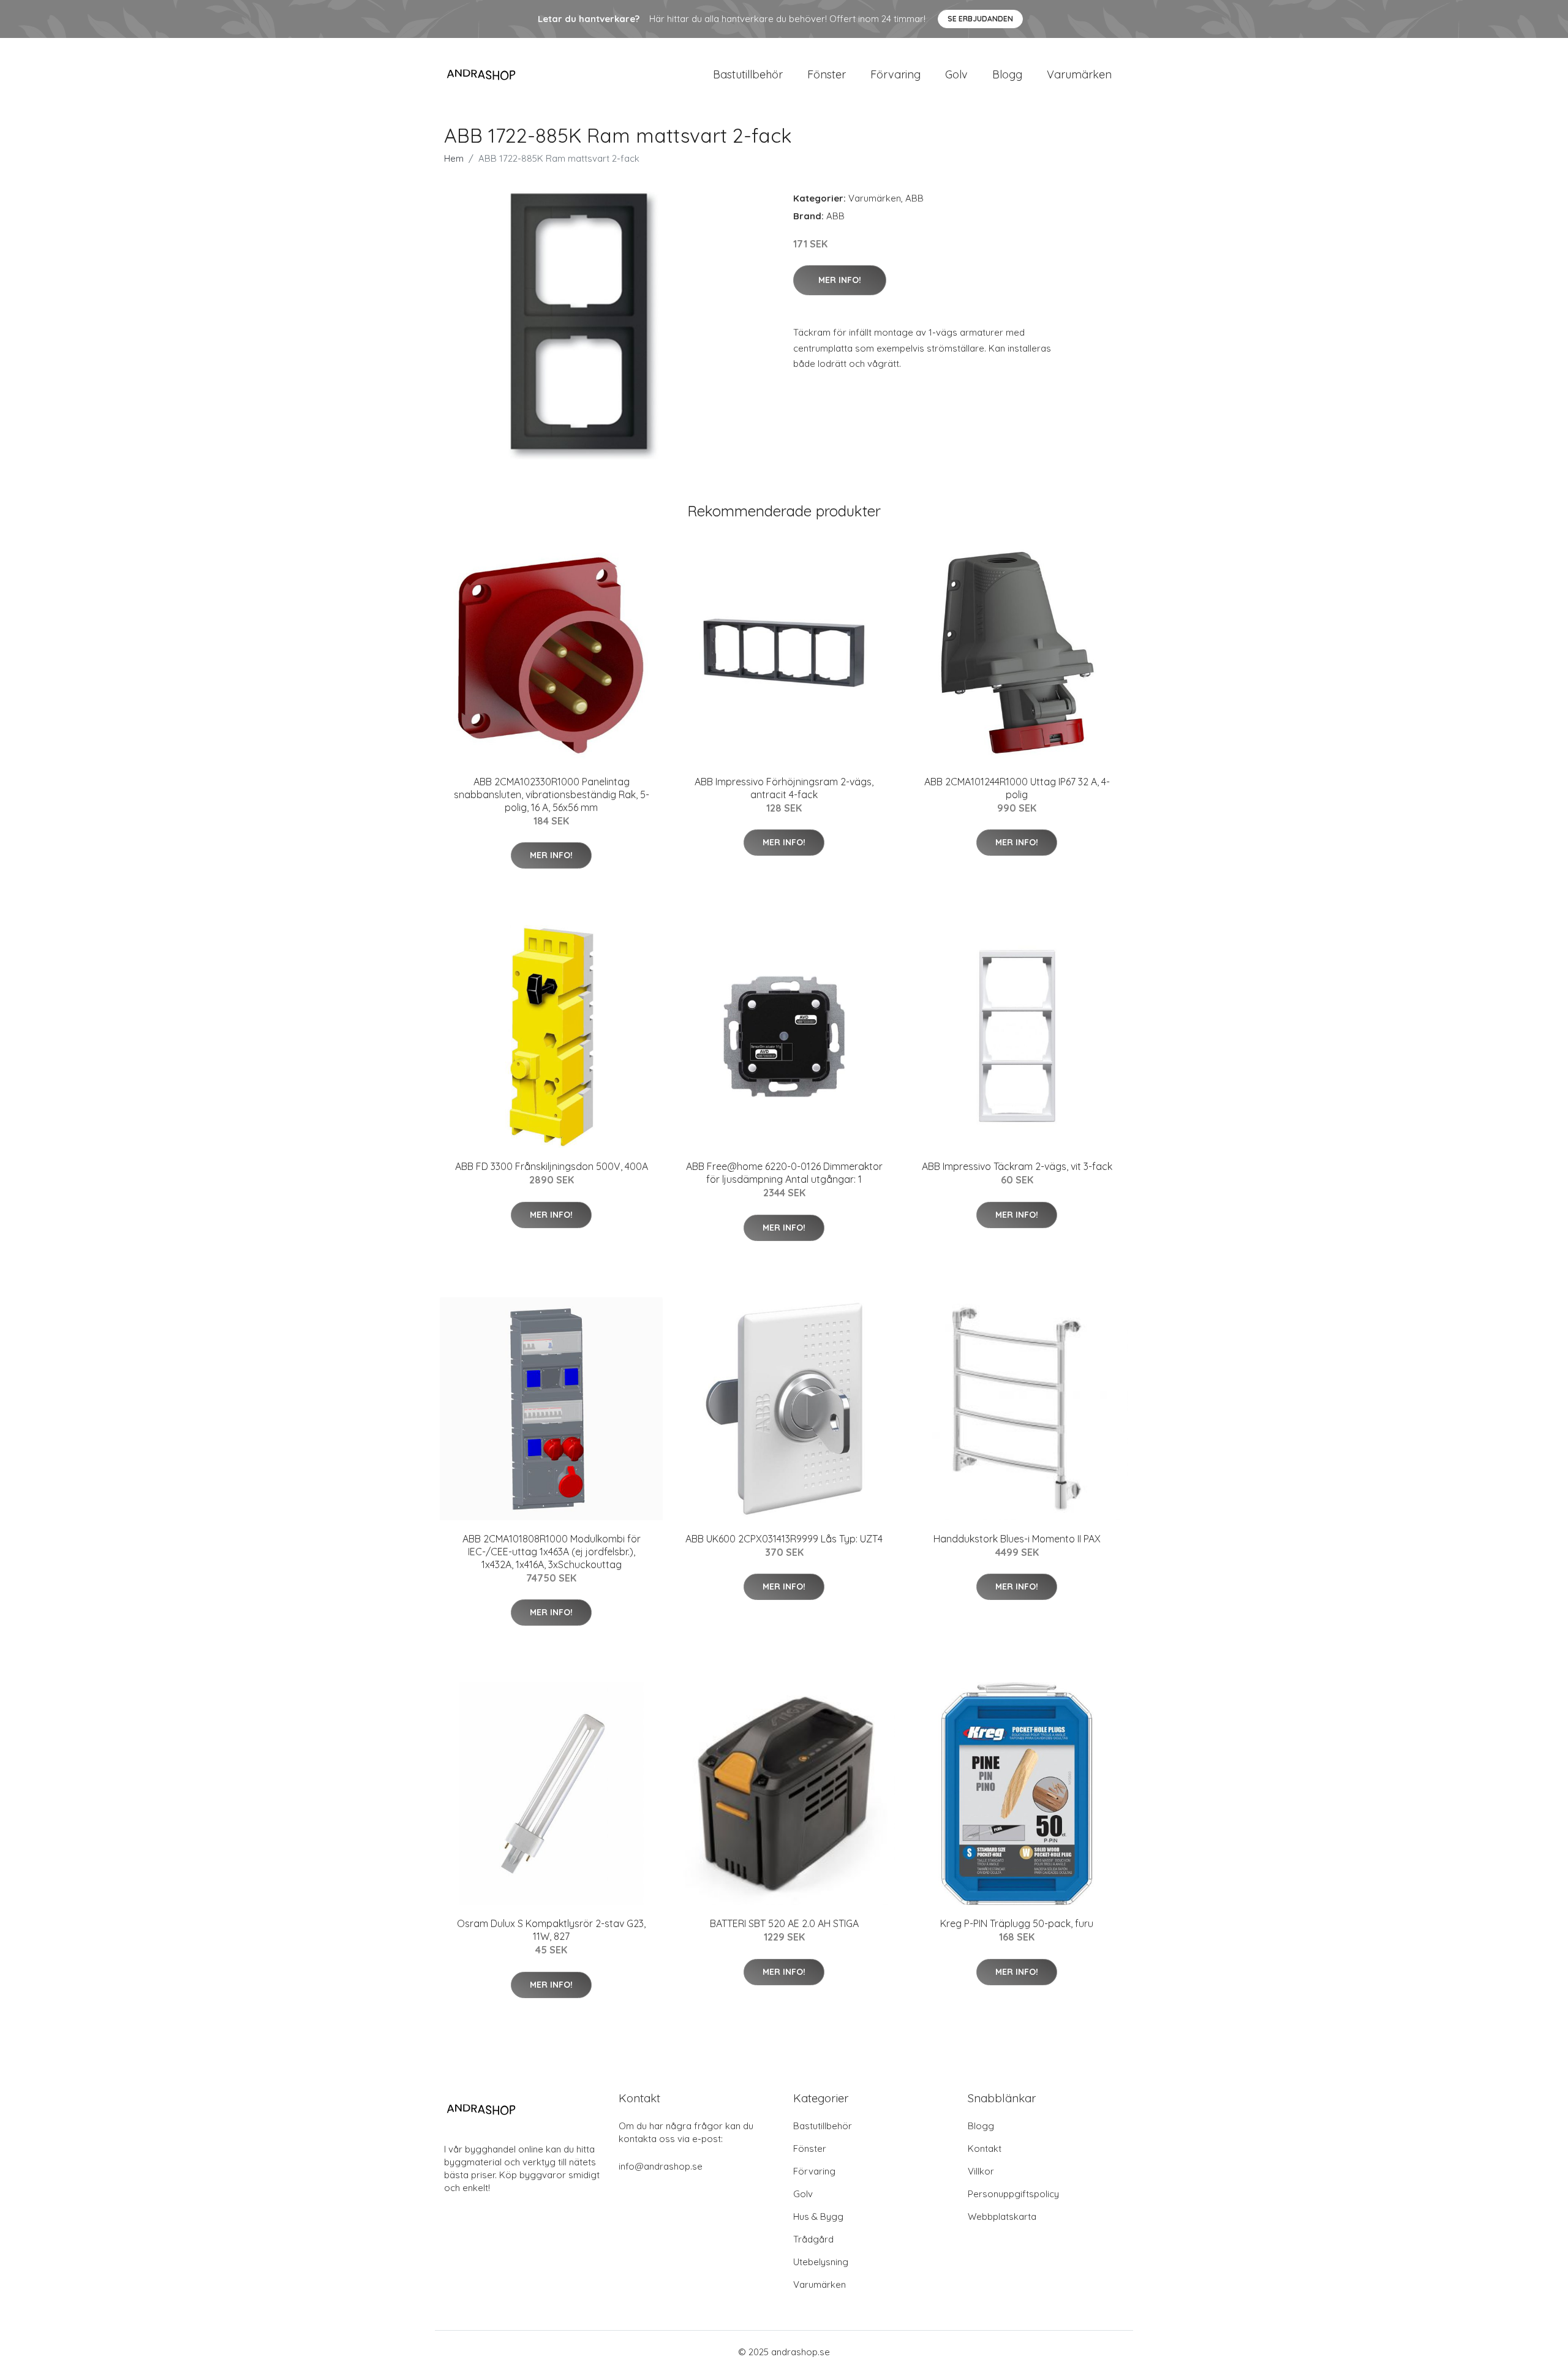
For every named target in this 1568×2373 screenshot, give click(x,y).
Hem (454, 158)
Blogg (1007, 74)
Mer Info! (840, 280)
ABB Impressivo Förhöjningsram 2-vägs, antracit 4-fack (784, 788)
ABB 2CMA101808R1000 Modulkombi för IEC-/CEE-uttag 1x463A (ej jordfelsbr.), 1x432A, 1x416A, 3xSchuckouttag (552, 1552)
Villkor (981, 2171)
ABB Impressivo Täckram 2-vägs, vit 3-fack (1017, 1166)
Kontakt (985, 2149)
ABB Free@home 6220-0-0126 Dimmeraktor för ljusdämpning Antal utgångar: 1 (784, 1173)
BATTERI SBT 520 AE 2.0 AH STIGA (784, 1923)
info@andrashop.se (661, 2166)
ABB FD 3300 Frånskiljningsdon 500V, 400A (552, 1166)
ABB (914, 198)
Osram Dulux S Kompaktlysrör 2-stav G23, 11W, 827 (551, 1930)
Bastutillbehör (748, 74)
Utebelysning (821, 2262)
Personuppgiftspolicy (1013, 2194)
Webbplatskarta (1002, 2216)
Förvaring (895, 74)
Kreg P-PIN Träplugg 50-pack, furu (1017, 1923)
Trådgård (813, 2239)
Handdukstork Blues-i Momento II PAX (1017, 1539)
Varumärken (1079, 74)
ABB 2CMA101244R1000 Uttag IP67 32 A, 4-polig (1017, 788)
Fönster (827, 74)
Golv (956, 74)
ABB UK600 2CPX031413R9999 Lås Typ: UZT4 (784, 1539)
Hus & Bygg (818, 2216)
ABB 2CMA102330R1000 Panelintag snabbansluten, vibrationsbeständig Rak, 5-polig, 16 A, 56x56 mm (552, 794)
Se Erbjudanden (980, 19)
